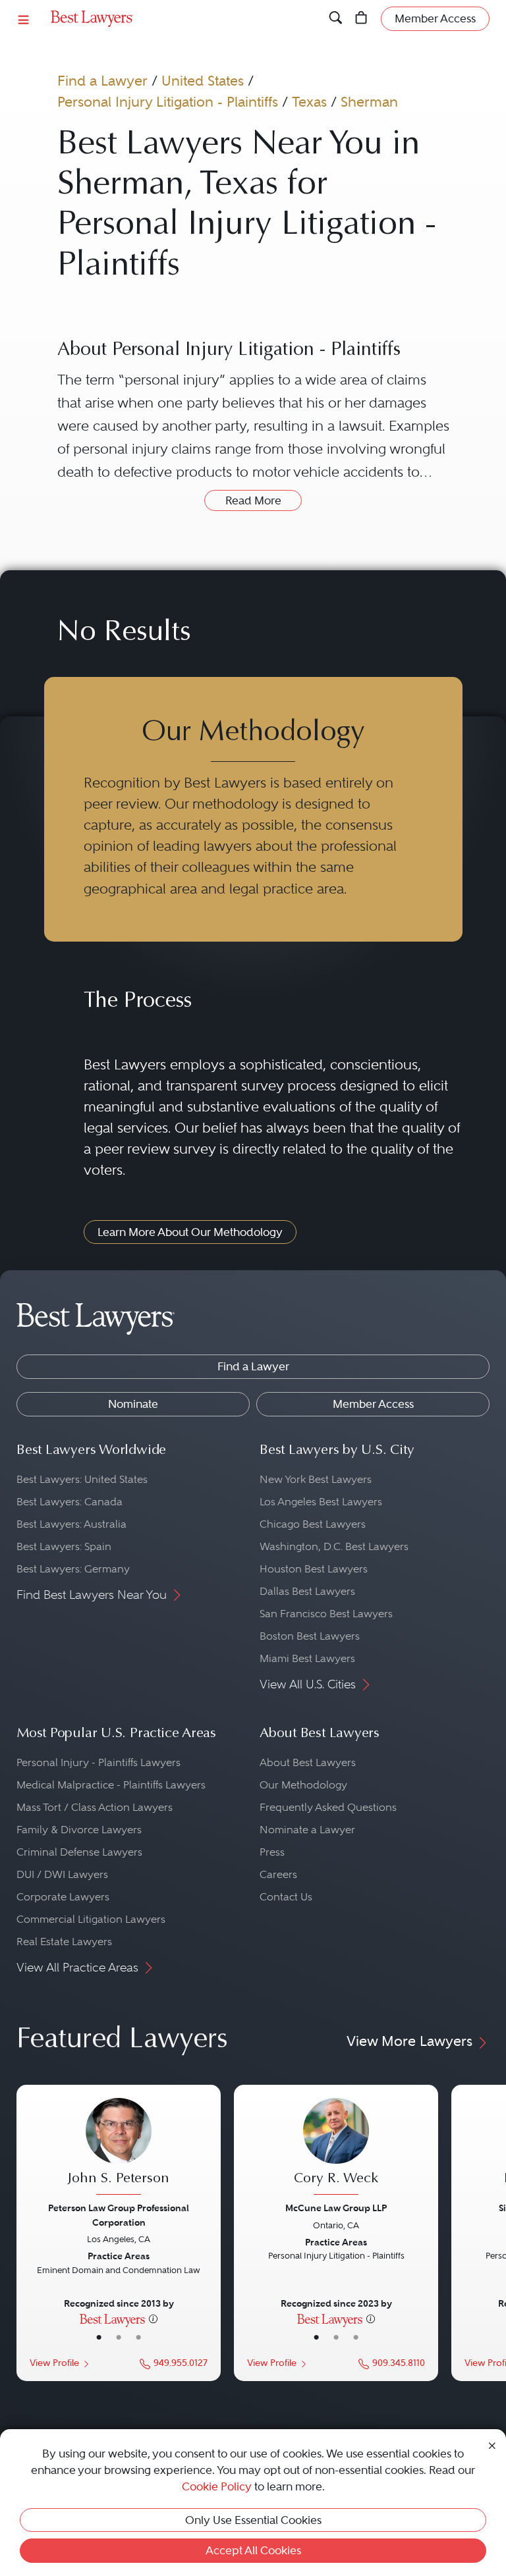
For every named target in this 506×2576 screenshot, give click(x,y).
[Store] (361, 18)
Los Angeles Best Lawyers (321, 1502)
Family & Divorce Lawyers (79, 1830)
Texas (309, 102)
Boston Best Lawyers (310, 1636)
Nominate (133, 1404)
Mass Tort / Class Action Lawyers (95, 1807)
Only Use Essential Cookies (253, 2520)
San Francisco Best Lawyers (326, 1614)
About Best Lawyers (308, 1762)
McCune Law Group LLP (336, 2208)
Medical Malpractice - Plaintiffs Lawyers (111, 1785)
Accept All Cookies (253, 2550)
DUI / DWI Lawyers (62, 1874)
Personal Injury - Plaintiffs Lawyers (98, 1762)
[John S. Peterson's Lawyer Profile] (119, 2148)
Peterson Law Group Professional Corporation (119, 2215)
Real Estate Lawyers (64, 1942)
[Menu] (24, 19)
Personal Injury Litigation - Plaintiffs (168, 102)
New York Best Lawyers (316, 1479)
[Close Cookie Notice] (492, 2444)
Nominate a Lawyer (307, 1830)
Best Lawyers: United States (82, 1479)
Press (272, 1852)
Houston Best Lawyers (314, 1569)
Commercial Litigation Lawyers (91, 1919)
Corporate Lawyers (63, 1897)
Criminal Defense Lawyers (79, 1852)
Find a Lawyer (102, 81)
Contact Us (286, 1897)
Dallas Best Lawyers (307, 1591)
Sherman (369, 102)
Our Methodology (303, 1785)
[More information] (153, 2319)
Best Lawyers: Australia (71, 1524)
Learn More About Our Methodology (190, 1232)
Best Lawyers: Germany (73, 1569)
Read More (253, 500)
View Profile (54, 2363)
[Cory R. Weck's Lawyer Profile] (336, 2148)
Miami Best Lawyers (307, 1658)
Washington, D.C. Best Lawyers (334, 1546)
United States (203, 81)
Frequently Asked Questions (328, 1807)
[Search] (336, 18)
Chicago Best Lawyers (313, 1524)
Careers (278, 1874)
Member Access (373, 1404)
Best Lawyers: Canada (70, 1502)
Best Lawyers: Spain (64, 1546)
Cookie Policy (217, 2486)
